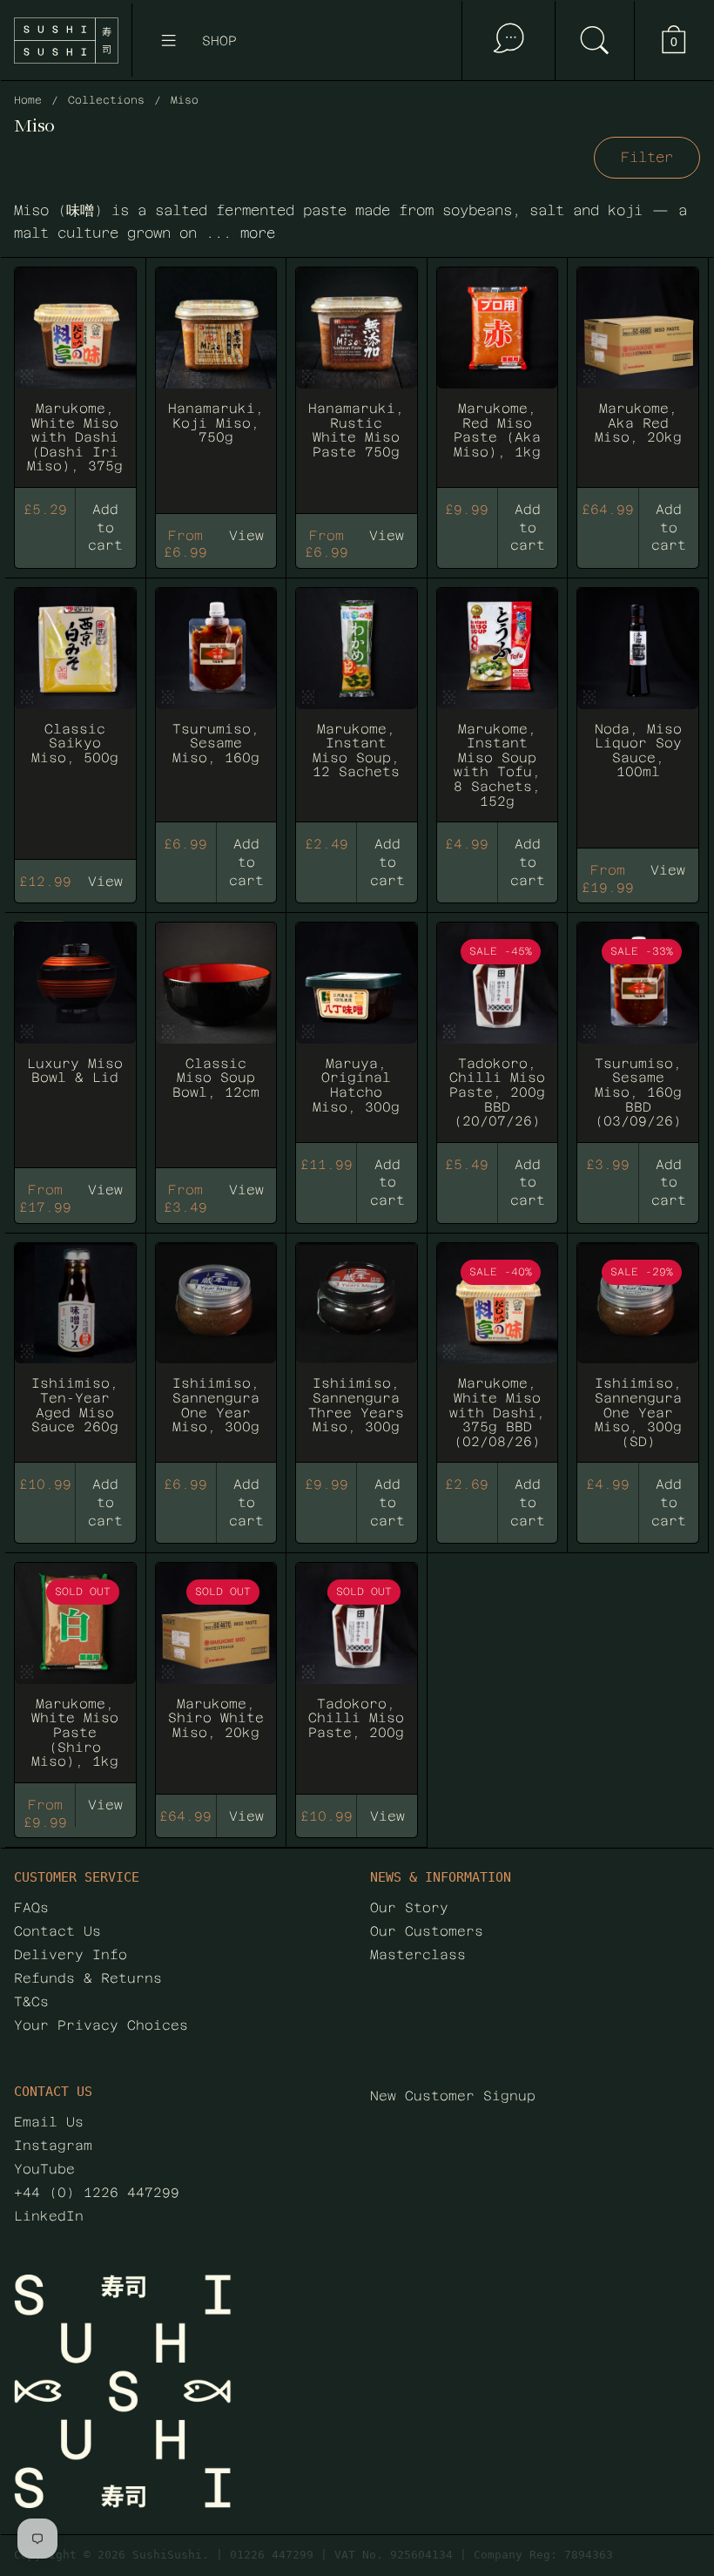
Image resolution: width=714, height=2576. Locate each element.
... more (240, 233)
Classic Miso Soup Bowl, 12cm (216, 1042)
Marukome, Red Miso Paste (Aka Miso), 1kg (498, 387)
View (105, 1805)
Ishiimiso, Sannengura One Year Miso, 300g (216, 1363)
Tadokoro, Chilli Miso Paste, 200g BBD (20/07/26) (498, 1042)
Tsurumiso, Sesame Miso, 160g (216, 715)
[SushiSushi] (66, 41)
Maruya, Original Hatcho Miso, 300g (357, 1042)
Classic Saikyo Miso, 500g (75, 715)
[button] (594, 41)
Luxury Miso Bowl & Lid (75, 1042)
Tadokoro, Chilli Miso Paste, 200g (357, 1670)
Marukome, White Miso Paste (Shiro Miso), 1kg (75, 1670)
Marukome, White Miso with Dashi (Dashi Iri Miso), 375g (75, 387)
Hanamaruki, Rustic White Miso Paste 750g (357, 387)
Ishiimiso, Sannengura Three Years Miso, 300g (357, 1363)
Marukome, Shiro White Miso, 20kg (216, 1670)
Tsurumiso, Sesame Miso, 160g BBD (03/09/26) (638, 1042)
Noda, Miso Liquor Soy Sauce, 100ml (638, 715)
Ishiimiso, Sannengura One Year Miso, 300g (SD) (638, 1363)
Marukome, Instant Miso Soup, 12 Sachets (357, 715)
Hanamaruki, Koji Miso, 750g (216, 387)
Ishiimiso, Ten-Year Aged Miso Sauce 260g (75, 1363)
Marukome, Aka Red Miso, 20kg (638, 387)
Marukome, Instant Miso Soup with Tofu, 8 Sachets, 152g (498, 715)
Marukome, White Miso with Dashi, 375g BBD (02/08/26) (498, 1363)
